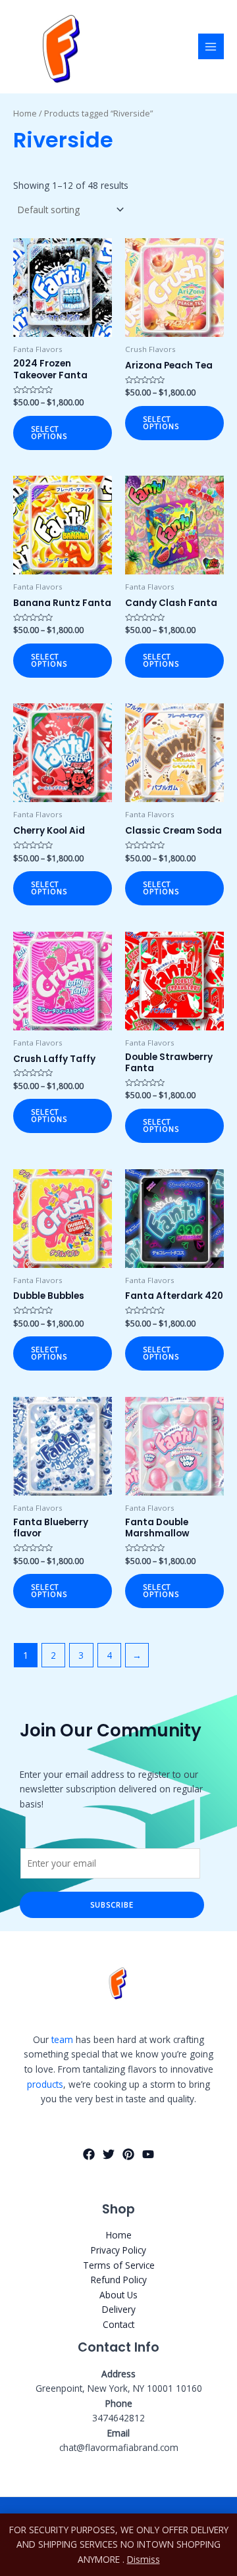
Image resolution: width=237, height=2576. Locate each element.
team (62, 2039)
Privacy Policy (118, 2250)
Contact (118, 2324)
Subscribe (112, 1905)
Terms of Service (119, 2265)
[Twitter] (109, 2154)
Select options (49, 432)
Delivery (119, 2309)
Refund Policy (119, 2280)
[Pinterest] (128, 2154)
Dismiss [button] (144, 2559)
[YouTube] (148, 2154)
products (45, 2084)
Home (25, 114)
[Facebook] (89, 2154)
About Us (118, 2295)
